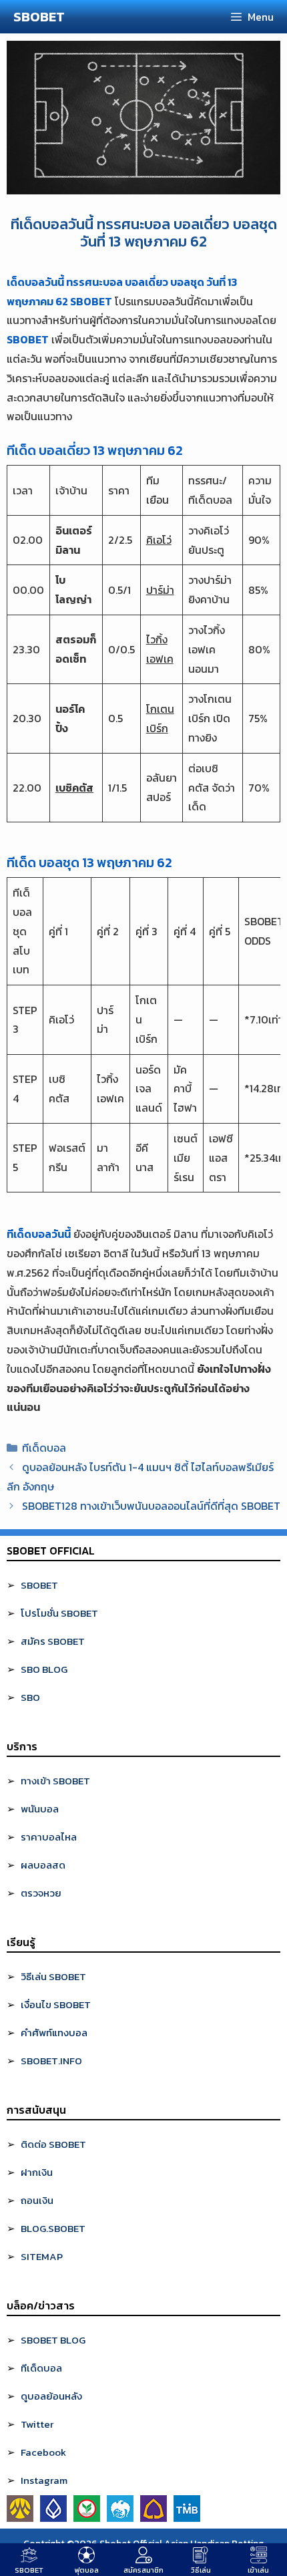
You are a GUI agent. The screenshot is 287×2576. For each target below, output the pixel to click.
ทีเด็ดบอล (44, 1448)
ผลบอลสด (43, 1865)
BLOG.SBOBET (53, 2228)
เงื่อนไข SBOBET (56, 2004)
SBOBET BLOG (53, 2340)
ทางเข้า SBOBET (55, 1781)
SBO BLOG (44, 1669)
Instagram (44, 2480)
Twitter (37, 2424)
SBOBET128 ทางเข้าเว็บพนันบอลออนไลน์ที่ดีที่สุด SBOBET (151, 1506)
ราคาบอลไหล (49, 1837)
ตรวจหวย (41, 1893)
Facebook (43, 2452)
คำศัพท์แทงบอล (54, 2033)
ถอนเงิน (37, 2200)
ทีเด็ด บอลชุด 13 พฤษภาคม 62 (89, 862)
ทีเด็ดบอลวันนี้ (39, 1234)
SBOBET (39, 17)
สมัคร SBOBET (53, 1641)
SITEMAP (42, 2256)
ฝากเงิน (37, 2172)
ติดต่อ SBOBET (53, 2144)
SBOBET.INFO (51, 2061)
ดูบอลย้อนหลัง (51, 2396)
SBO (30, 1697)
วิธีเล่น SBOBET (53, 1976)
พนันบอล (40, 1809)
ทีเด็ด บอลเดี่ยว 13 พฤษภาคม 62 (95, 450)
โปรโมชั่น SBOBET (59, 1613)
